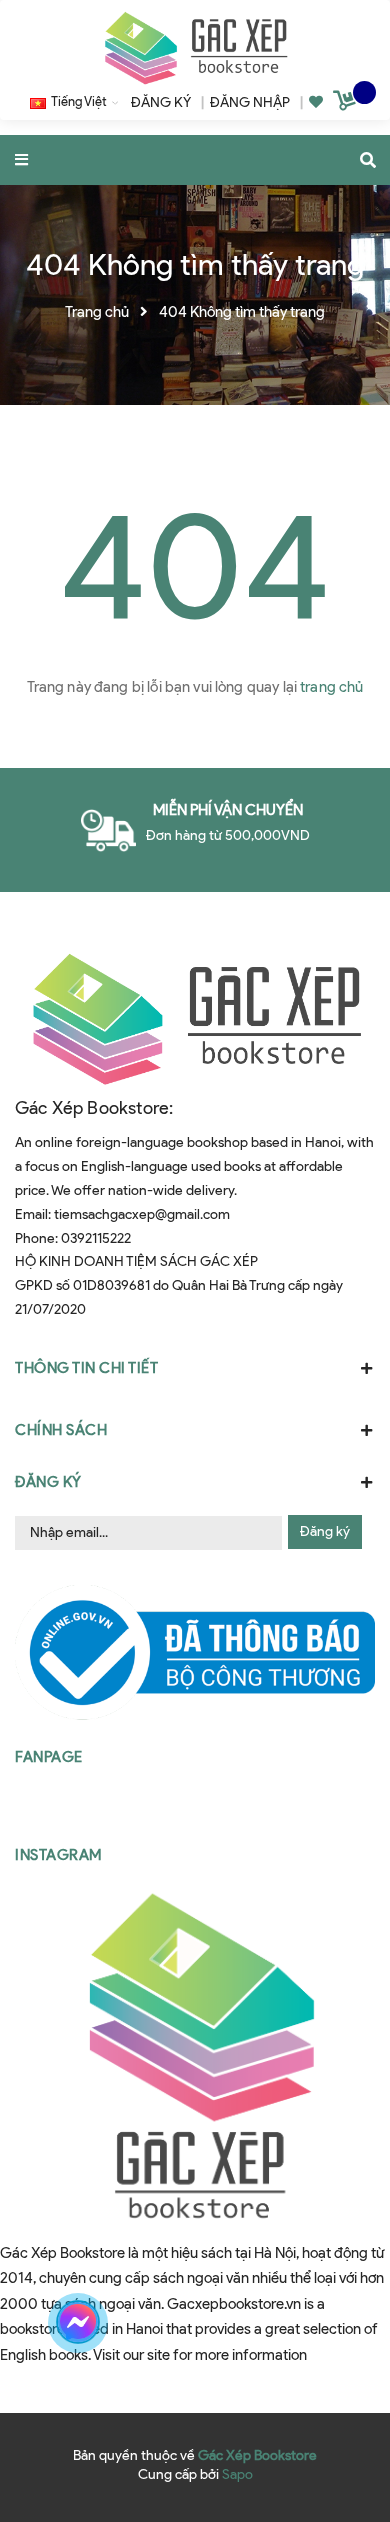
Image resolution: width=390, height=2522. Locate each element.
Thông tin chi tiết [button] (86, 1368)
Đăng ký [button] (48, 1482)
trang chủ (331, 687)
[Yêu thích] (316, 102)
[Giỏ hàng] (347, 104)
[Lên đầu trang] (338, 2323)
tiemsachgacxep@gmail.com (142, 1214)
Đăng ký (325, 1531)
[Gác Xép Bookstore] (195, 47)
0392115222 (96, 1238)
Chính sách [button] (61, 1430)
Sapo (237, 2474)
